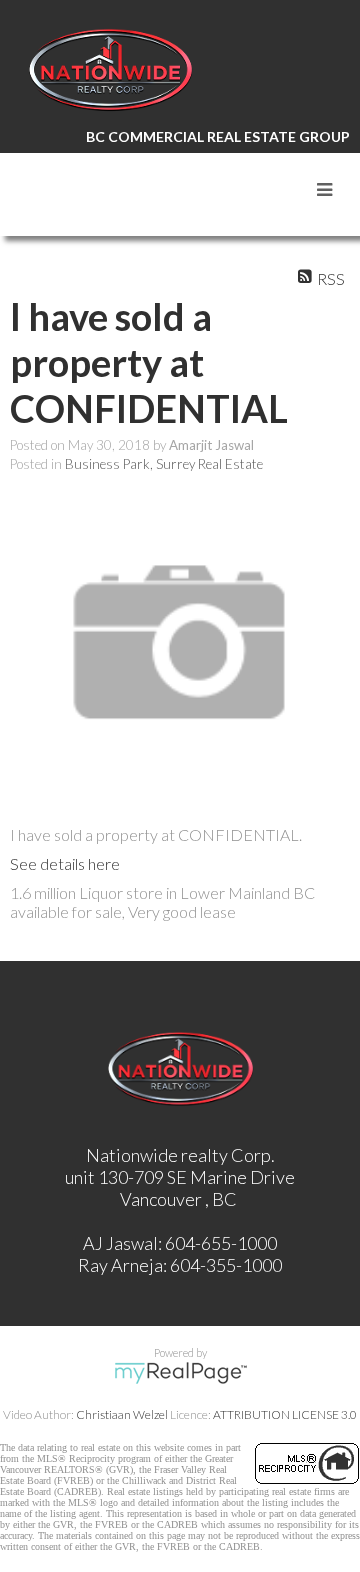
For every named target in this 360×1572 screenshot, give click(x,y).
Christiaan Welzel (122, 1414)
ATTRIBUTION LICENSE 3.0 (285, 1414)
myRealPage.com (180, 1373)
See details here (65, 863)
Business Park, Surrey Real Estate (164, 464)
